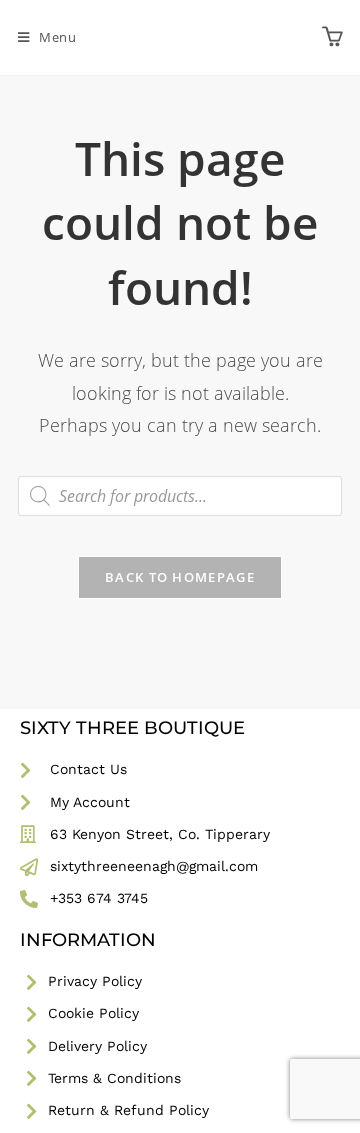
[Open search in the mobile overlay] (180, 496)
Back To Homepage (180, 577)
